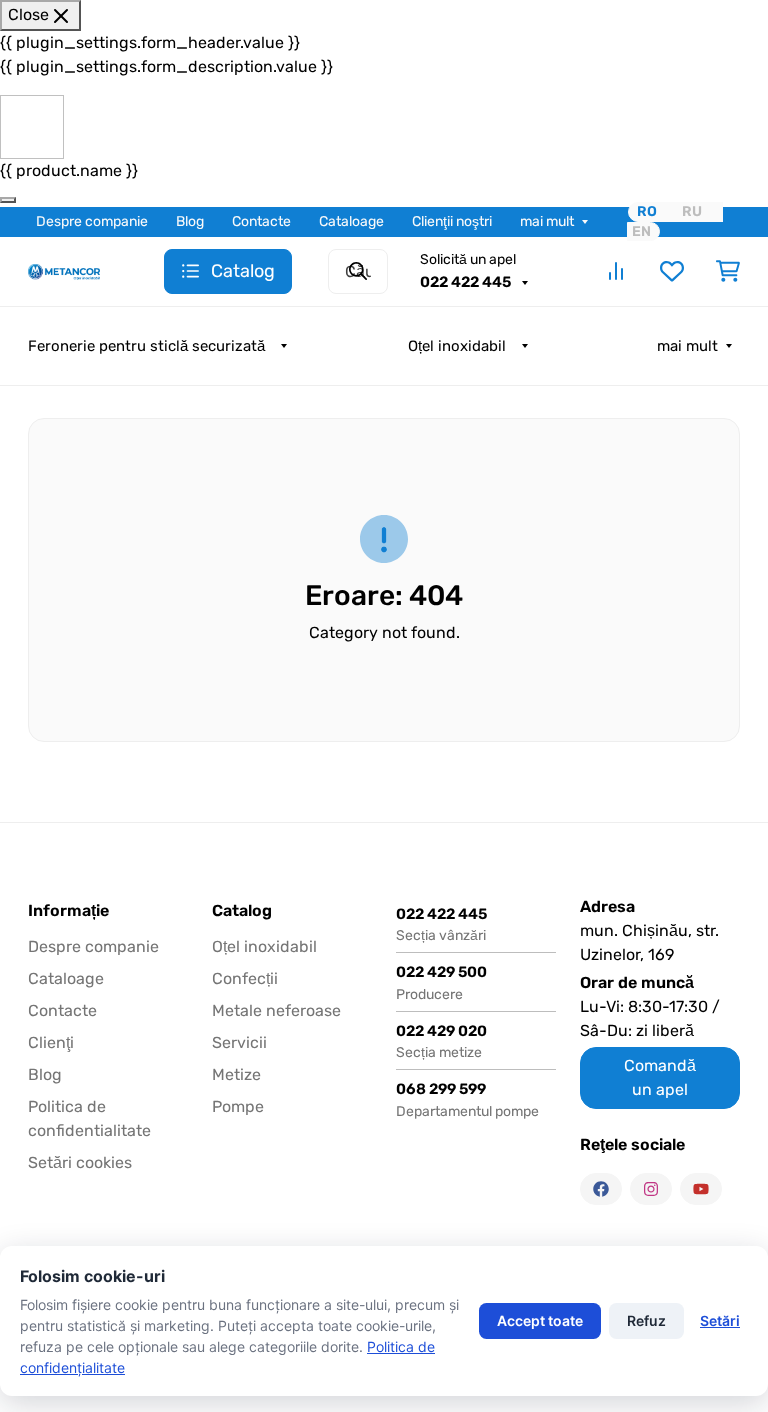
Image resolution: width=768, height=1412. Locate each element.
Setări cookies (80, 1162)
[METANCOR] (64, 270)
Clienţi (51, 1042)
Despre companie (92, 221)
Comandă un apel (660, 1077)
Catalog (242, 911)
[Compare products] (616, 271)
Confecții (245, 978)
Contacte (261, 221)
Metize (236, 1074)
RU (692, 211)
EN (641, 231)
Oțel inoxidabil (457, 346)
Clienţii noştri (452, 221)
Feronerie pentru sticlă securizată (146, 346)
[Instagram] (651, 1189)
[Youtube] (701, 1189)
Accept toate (540, 1320)
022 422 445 (467, 282)
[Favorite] (672, 271)
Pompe (238, 1106)
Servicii (239, 1042)
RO (647, 211)
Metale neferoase (276, 1010)
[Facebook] (601, 1189)
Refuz (646, 1320)
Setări (720, 1320)
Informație (68, 911)
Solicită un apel (468, 259)
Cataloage (351, 221)
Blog (190, 221)
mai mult (547, 221)
